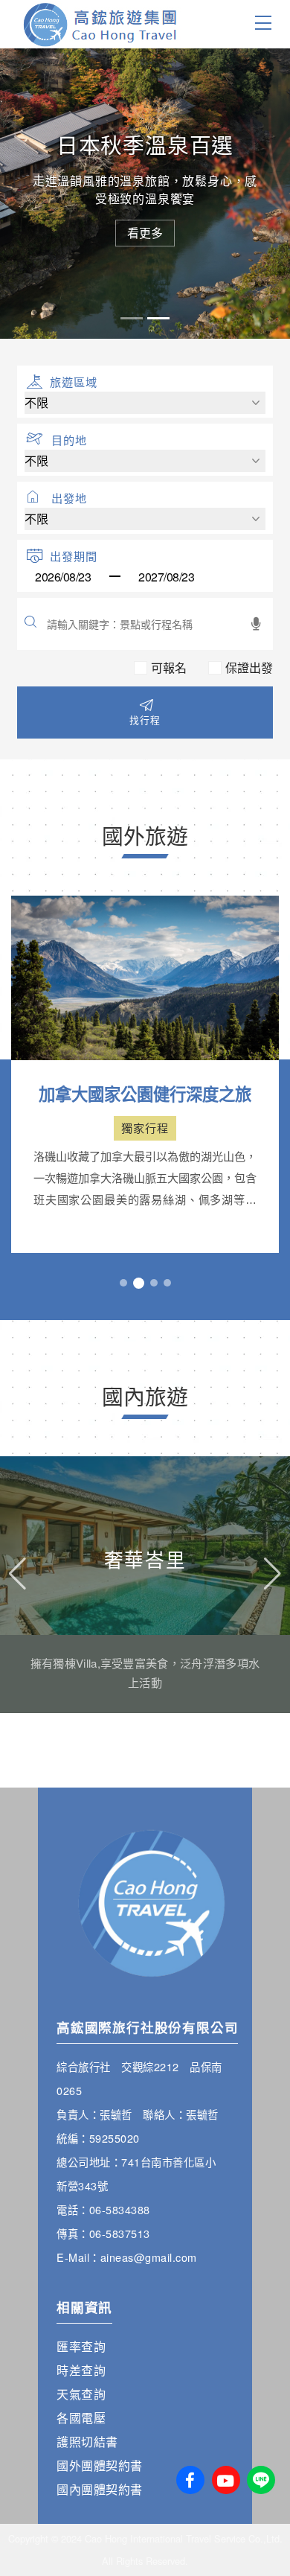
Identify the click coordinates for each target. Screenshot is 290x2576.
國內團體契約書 (100, 2489)
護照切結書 (87, 2442)
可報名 (169, 668)
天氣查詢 (81, 2394)
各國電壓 (81, 2418)
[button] (123, 1283)
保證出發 (249, 668)
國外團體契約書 (100, 2465)
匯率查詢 (81, 2346)
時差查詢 (81, 2370)
